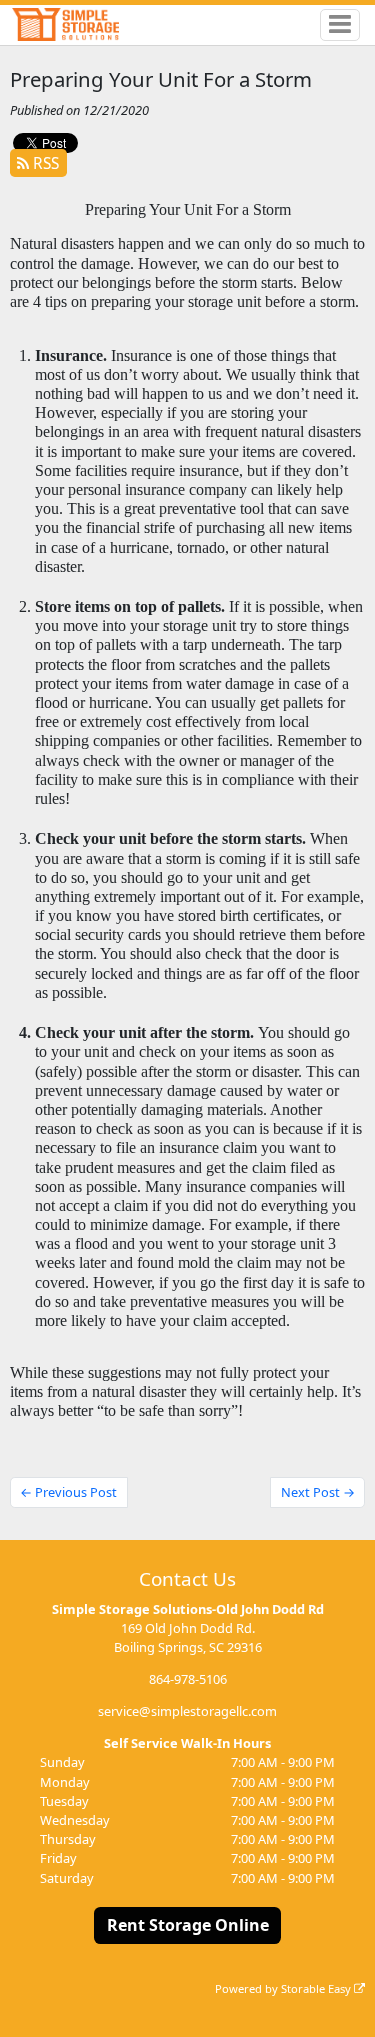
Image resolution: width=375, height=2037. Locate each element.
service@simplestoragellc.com (187, 1711)
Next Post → (318, 1492)
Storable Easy (317, 1988)
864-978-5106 (188, 1679)
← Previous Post (68, 1492)
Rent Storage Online (188, 1925)
